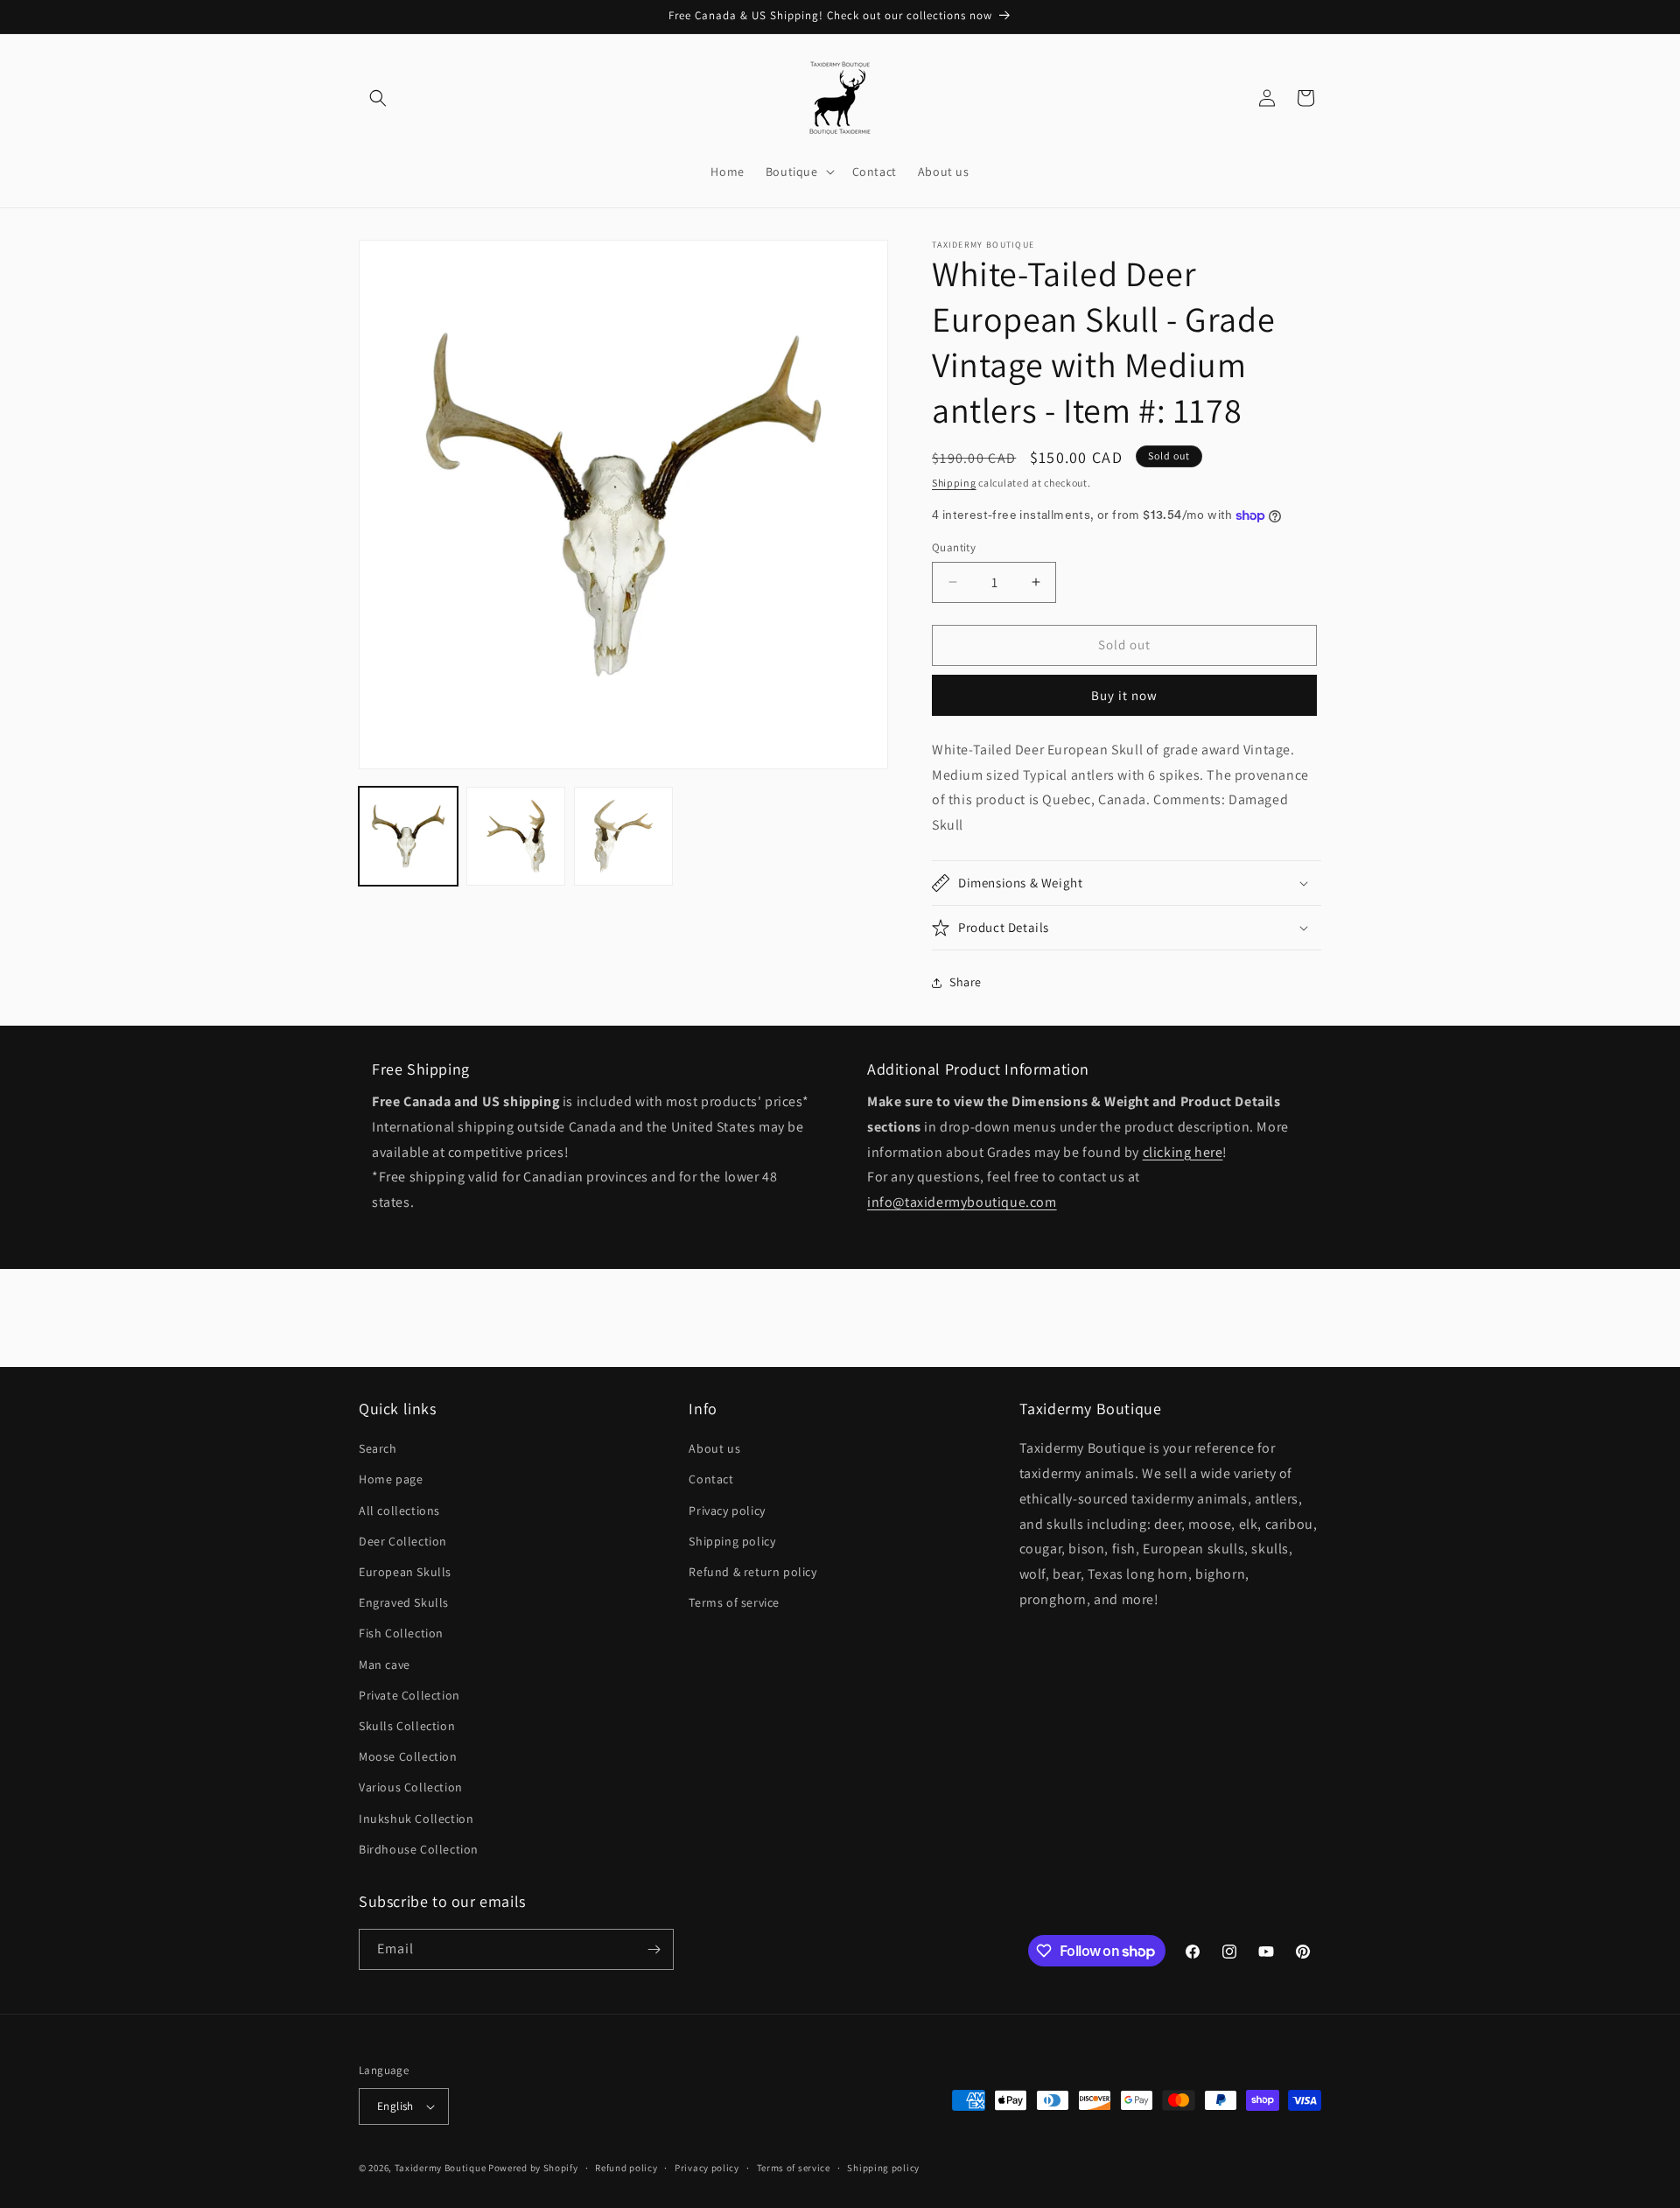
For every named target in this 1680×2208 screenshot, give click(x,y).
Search (378, 1448)
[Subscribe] (654, 1949)
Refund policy (626, 2168)
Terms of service (734, 1602)
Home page (391, 1479)
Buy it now (1124, 695)
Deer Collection (403, 1541)
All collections (399, 1511)
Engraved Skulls (404, 1602)
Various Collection (411, 1787)
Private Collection (409, 1695)
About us (714, 1448)
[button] (378, 98)
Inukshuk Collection (416, 1819)
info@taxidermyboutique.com (962, 1202)
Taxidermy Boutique (441, 2168)
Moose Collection (408, 1756)
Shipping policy (732, 1541)
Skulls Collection (407, 1726)
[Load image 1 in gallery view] (408, 836)
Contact (711, 1479)
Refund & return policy (752, 1572)
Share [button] (966, 982)
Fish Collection (401, 1633)
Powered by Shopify (533, 2168)
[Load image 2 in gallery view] (516, 836)
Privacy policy (727, 1511)
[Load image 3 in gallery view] (623, 836)
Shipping (954, 483)
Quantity (954, 547)
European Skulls (405, 1572)
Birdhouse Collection (419, 1849)
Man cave (385, 1665)
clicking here (1183, 1152)
